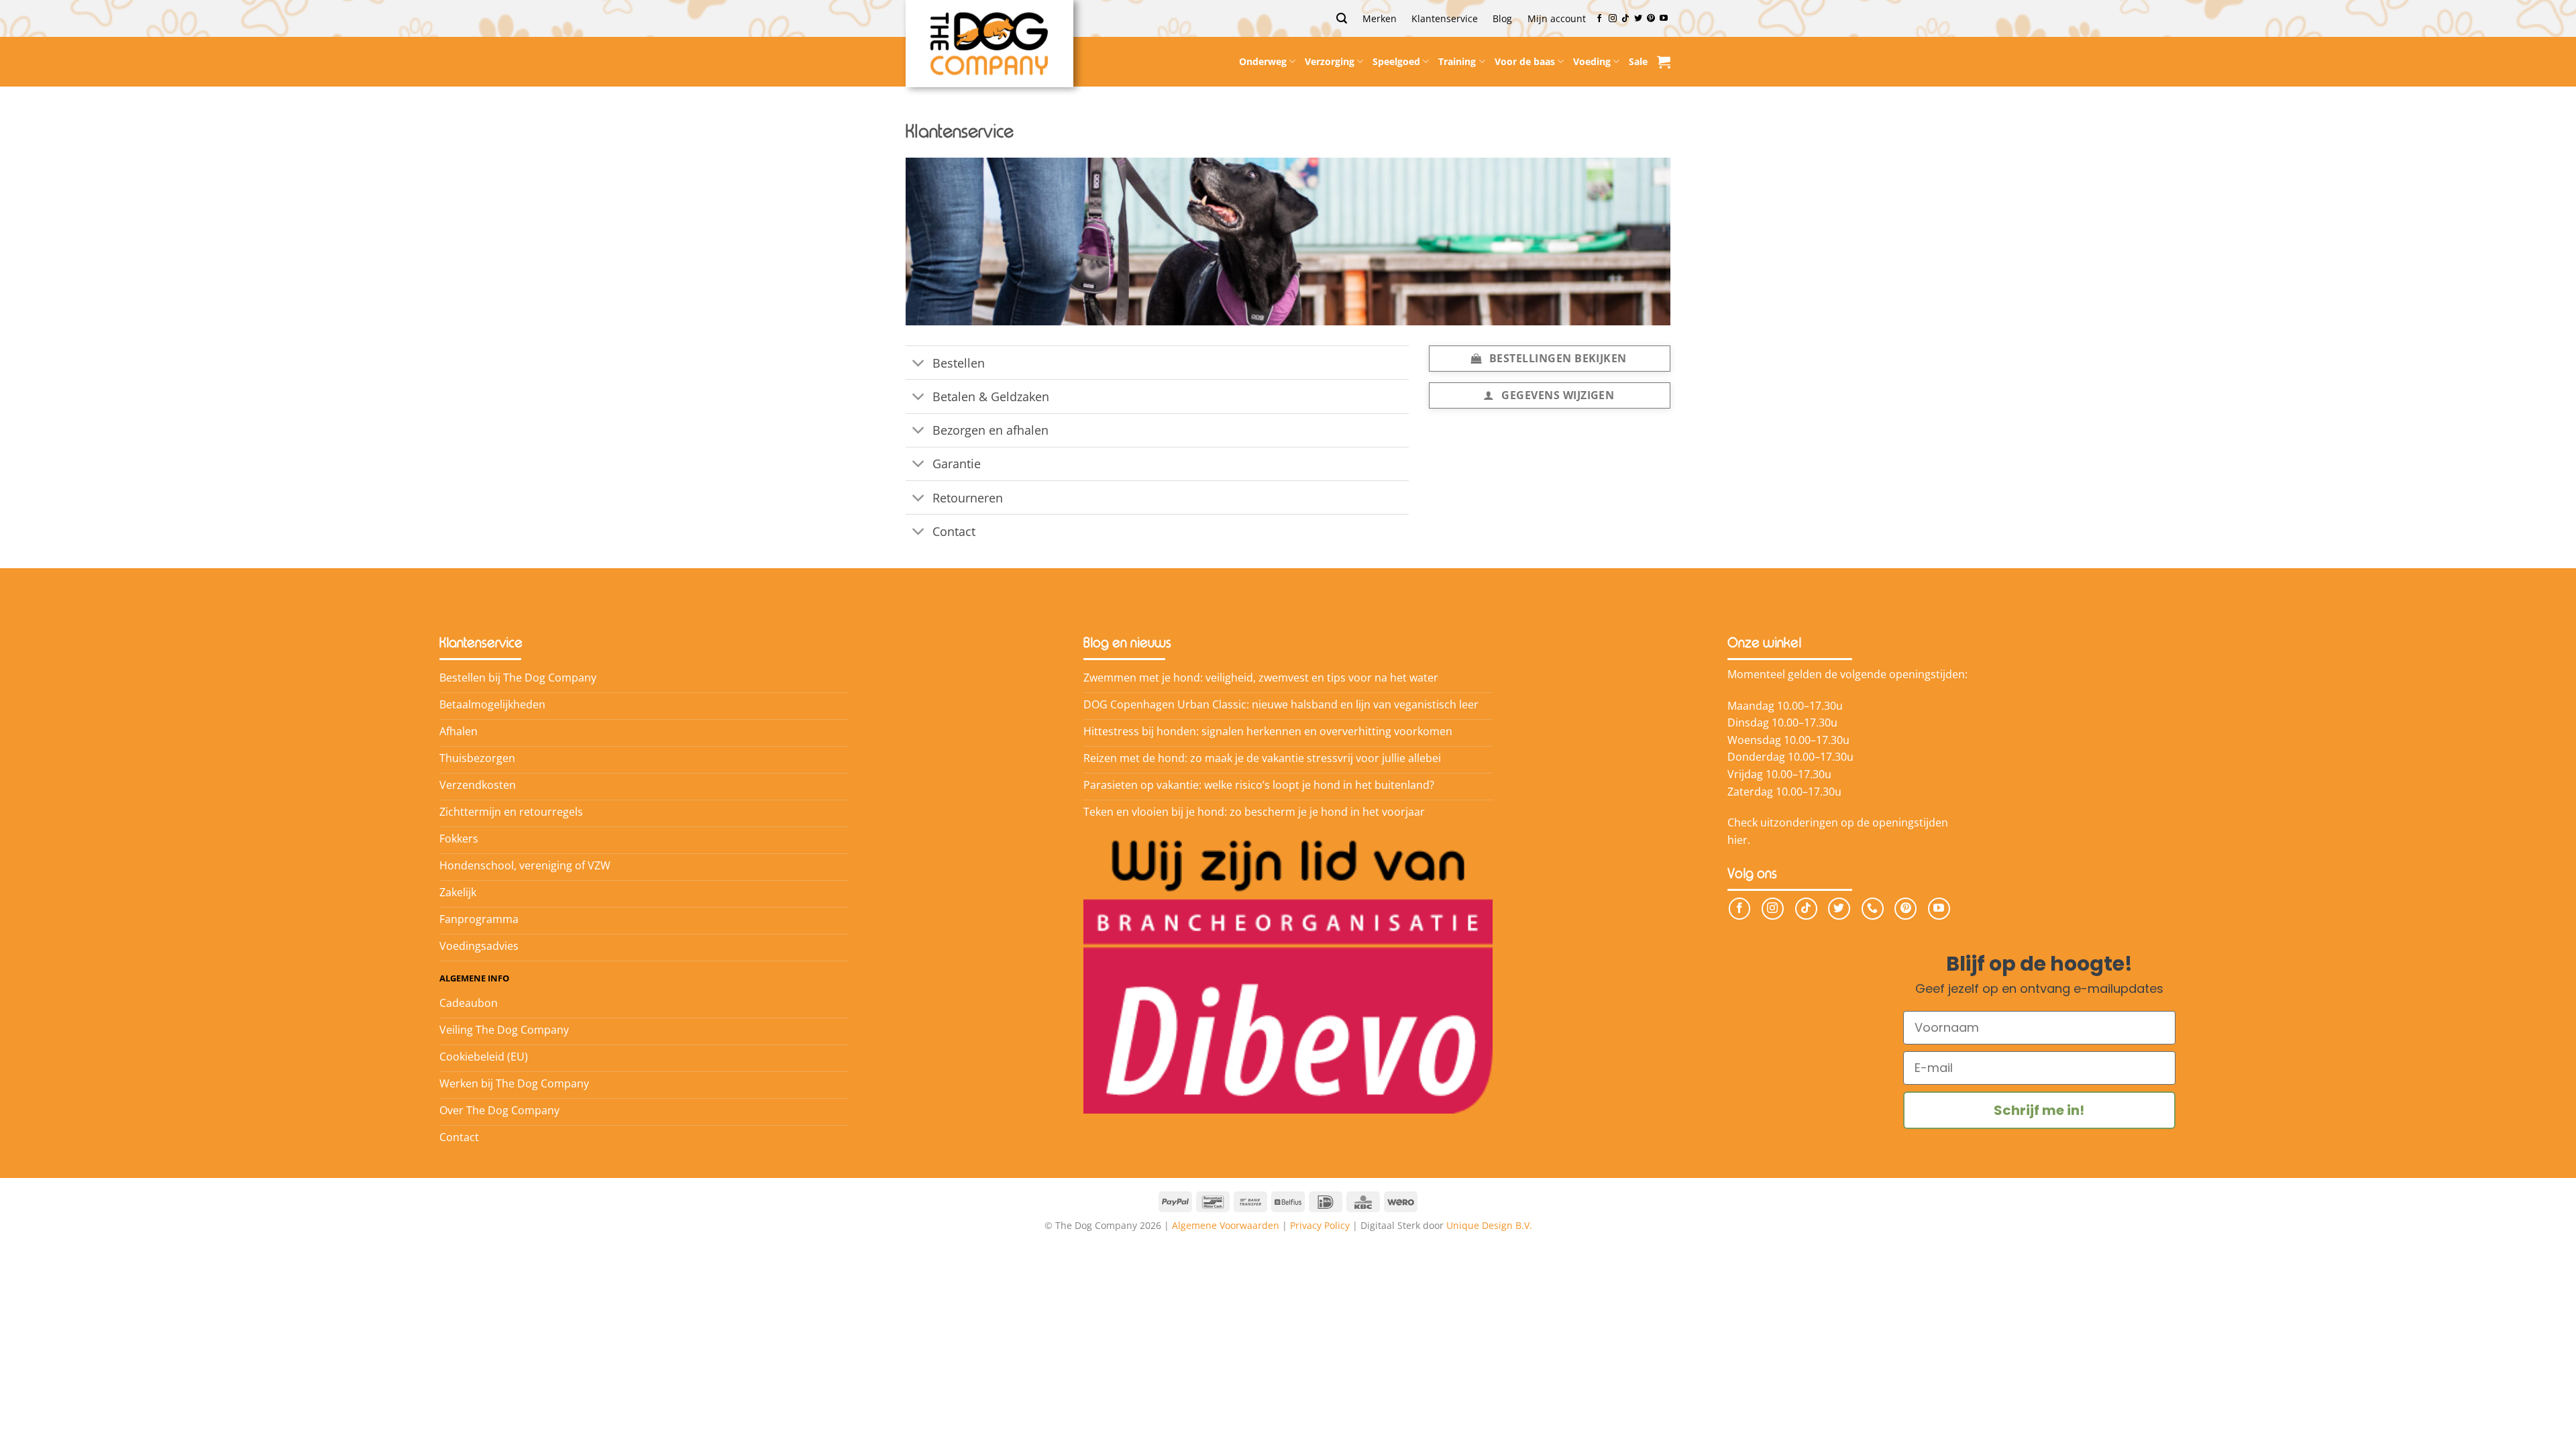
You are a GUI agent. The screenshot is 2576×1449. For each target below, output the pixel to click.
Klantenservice (1445, 18)
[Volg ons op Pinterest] (1651, 19)
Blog (1502, 18)
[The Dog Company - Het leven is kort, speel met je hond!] (989, 44)
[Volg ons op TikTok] (1625, 19)
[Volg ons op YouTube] (1664, 19)
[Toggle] (919, 364)
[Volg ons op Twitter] (1638, 19)
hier (1737, 840)
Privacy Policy (1320, 1225)
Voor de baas (1525, 61)
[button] (1342, 18)
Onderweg (1263, 61)
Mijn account (1557, 18)
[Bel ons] (1873, 909)
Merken (1380, 18)
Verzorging (1330, 61)
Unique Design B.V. (1489, 1225)
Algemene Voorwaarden (1226, 1225)
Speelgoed (1396, 61)
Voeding (1592, 61)
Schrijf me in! (2039, 1110)
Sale (1638, 61)
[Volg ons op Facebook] (1599, 19)
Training (1457, 61)
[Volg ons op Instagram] (1613, 19)
